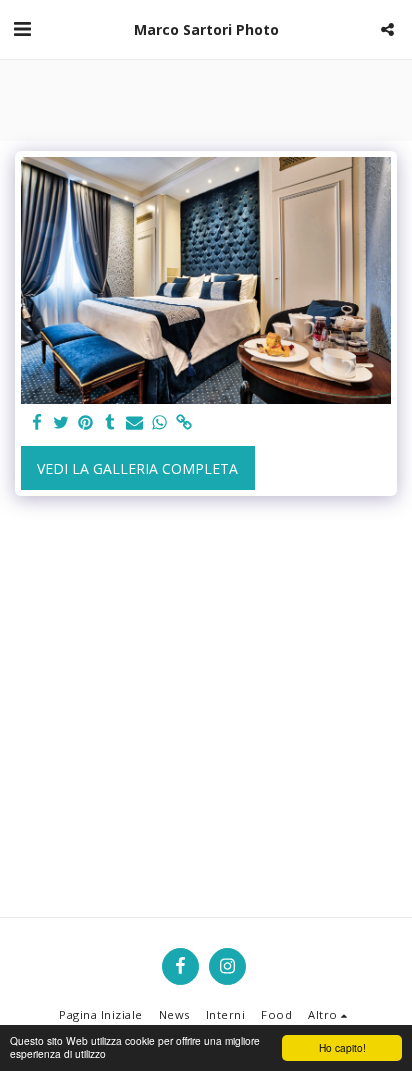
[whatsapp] (160, 423)
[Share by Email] (135, 423)
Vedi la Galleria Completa (137, 468)
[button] (22, 28)
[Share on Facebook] (37, 423)
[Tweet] (62, 423)
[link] (184, 423)
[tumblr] (111, 423)
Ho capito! (342, 1047)
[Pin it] (86, 423)
